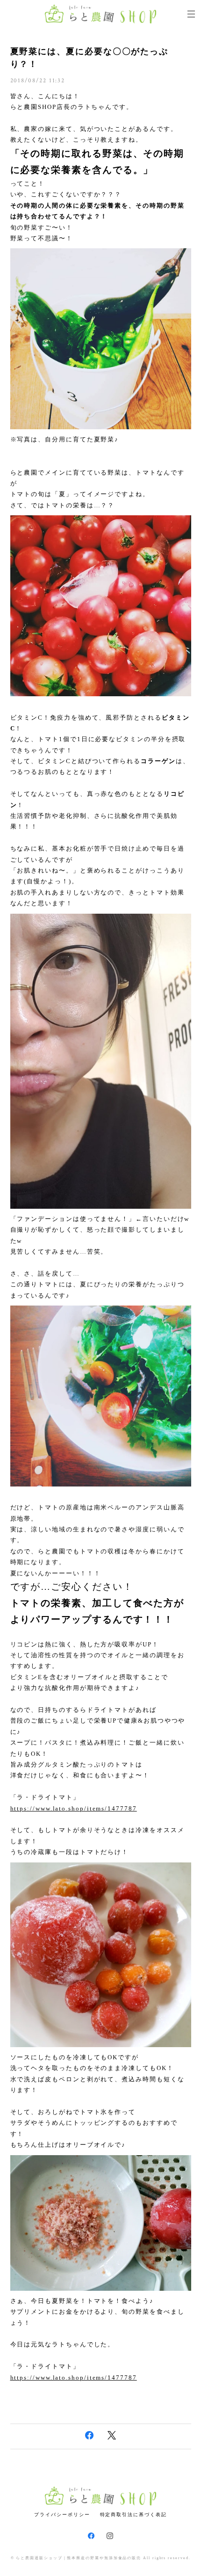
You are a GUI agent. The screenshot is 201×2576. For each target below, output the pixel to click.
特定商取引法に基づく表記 (133, 2515)
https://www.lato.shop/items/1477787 (74, 1808)
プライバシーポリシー (62, 2515)
